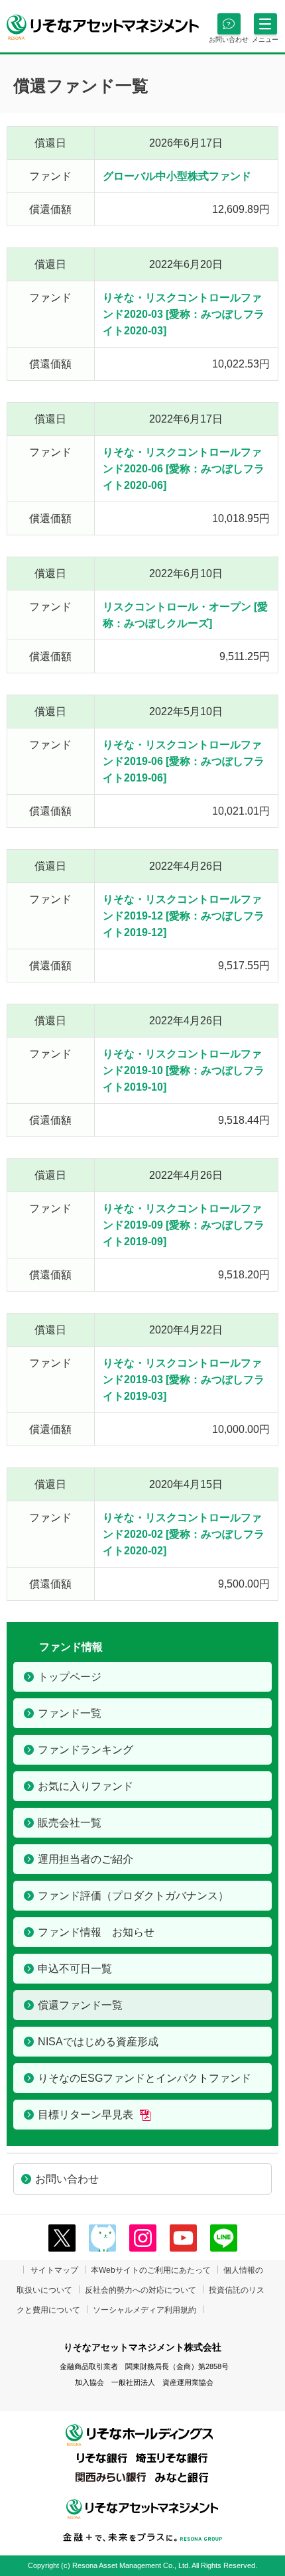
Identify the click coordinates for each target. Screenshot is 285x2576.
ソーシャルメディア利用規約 (144, 2310)
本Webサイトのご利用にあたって (151, 2270)
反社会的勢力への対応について (141, 2290)
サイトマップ (54, 2270)
